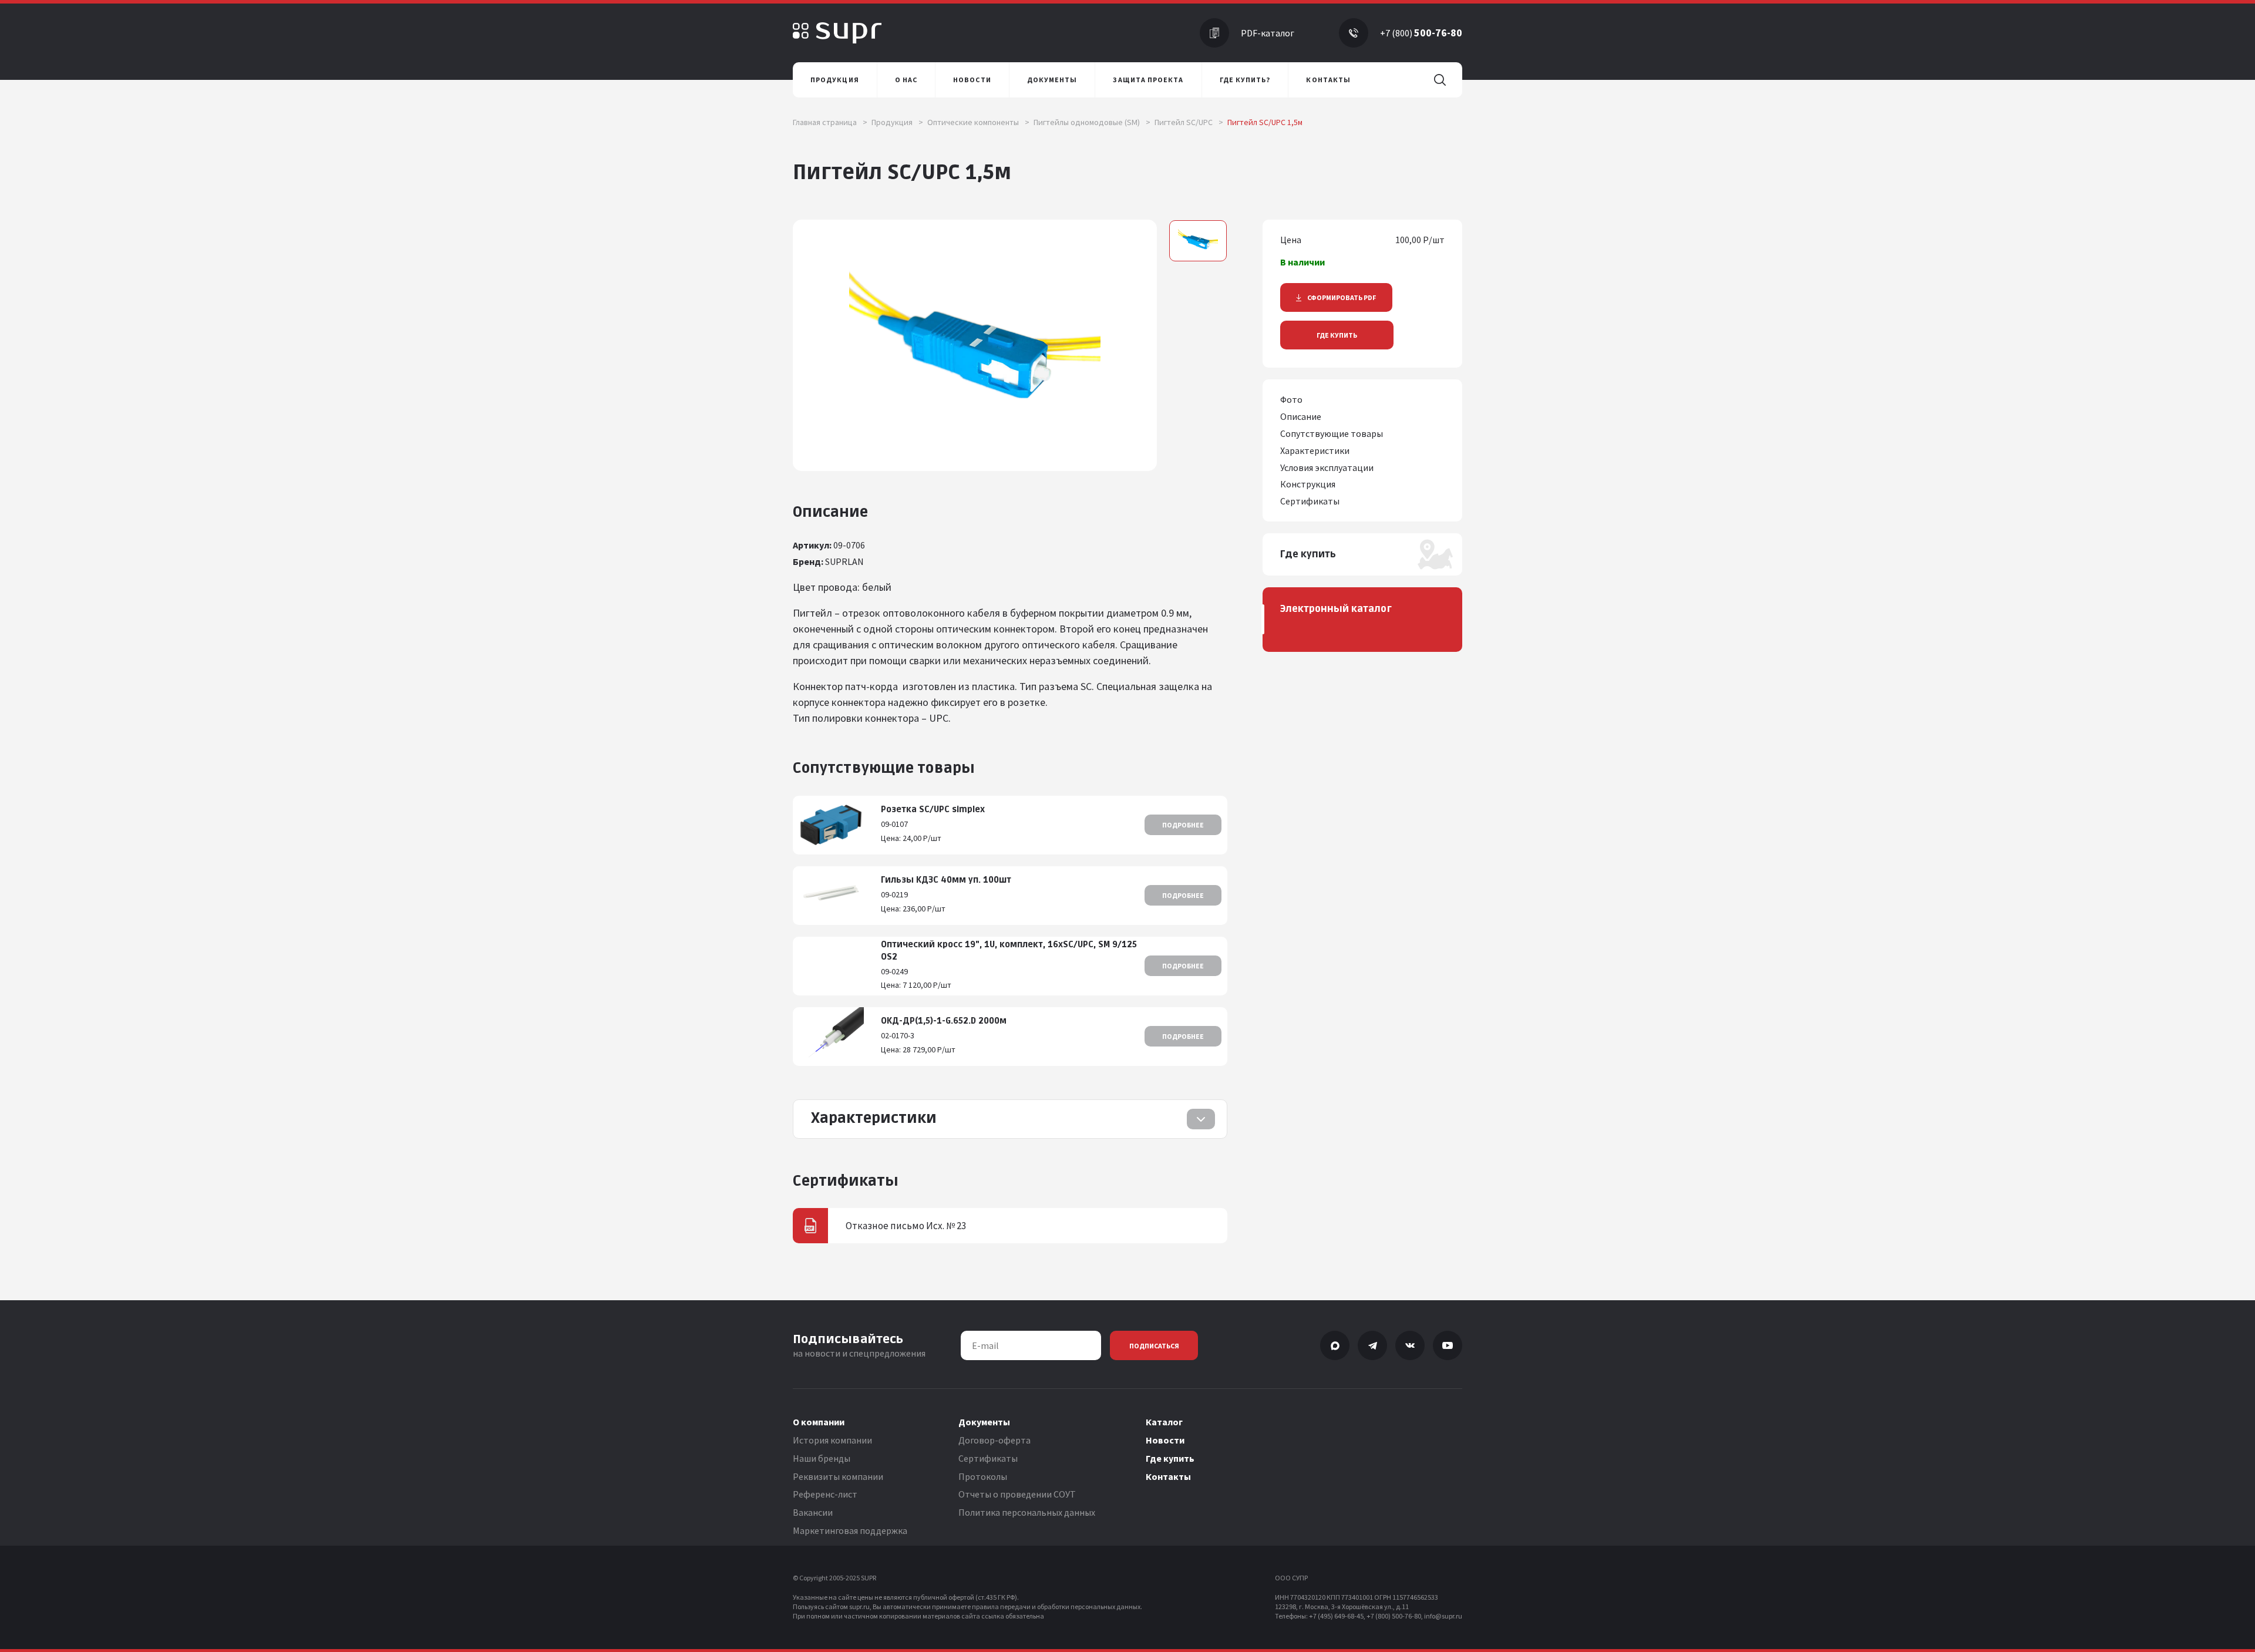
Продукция (897, 122)
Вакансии (813, 1512)
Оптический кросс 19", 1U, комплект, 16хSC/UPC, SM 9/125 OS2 (1009, 951)
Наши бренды (822, 1458)
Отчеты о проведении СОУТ (1017, 1494)
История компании (832, 1440)
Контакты (1168, 1476)
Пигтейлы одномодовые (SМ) (1092, 122)
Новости (1165, 1440)
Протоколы (983, 1476)
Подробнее (1183, 825)
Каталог (1164, 1422)
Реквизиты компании (838, 1476)
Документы (984, 1422)
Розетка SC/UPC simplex (933, 810)
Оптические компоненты (978, 122)
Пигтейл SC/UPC (1189, 122)
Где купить (1337, 335)
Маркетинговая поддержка (850, 1530)
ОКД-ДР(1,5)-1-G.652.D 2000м (944, 1021)
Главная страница (830, 122)
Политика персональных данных (1027, 1512)
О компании (819, 1422)
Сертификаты (988, 1458)
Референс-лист (825, 1494)
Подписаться (1154, 1346)
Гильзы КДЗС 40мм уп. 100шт (946, 880)
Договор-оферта (994, 1440)
